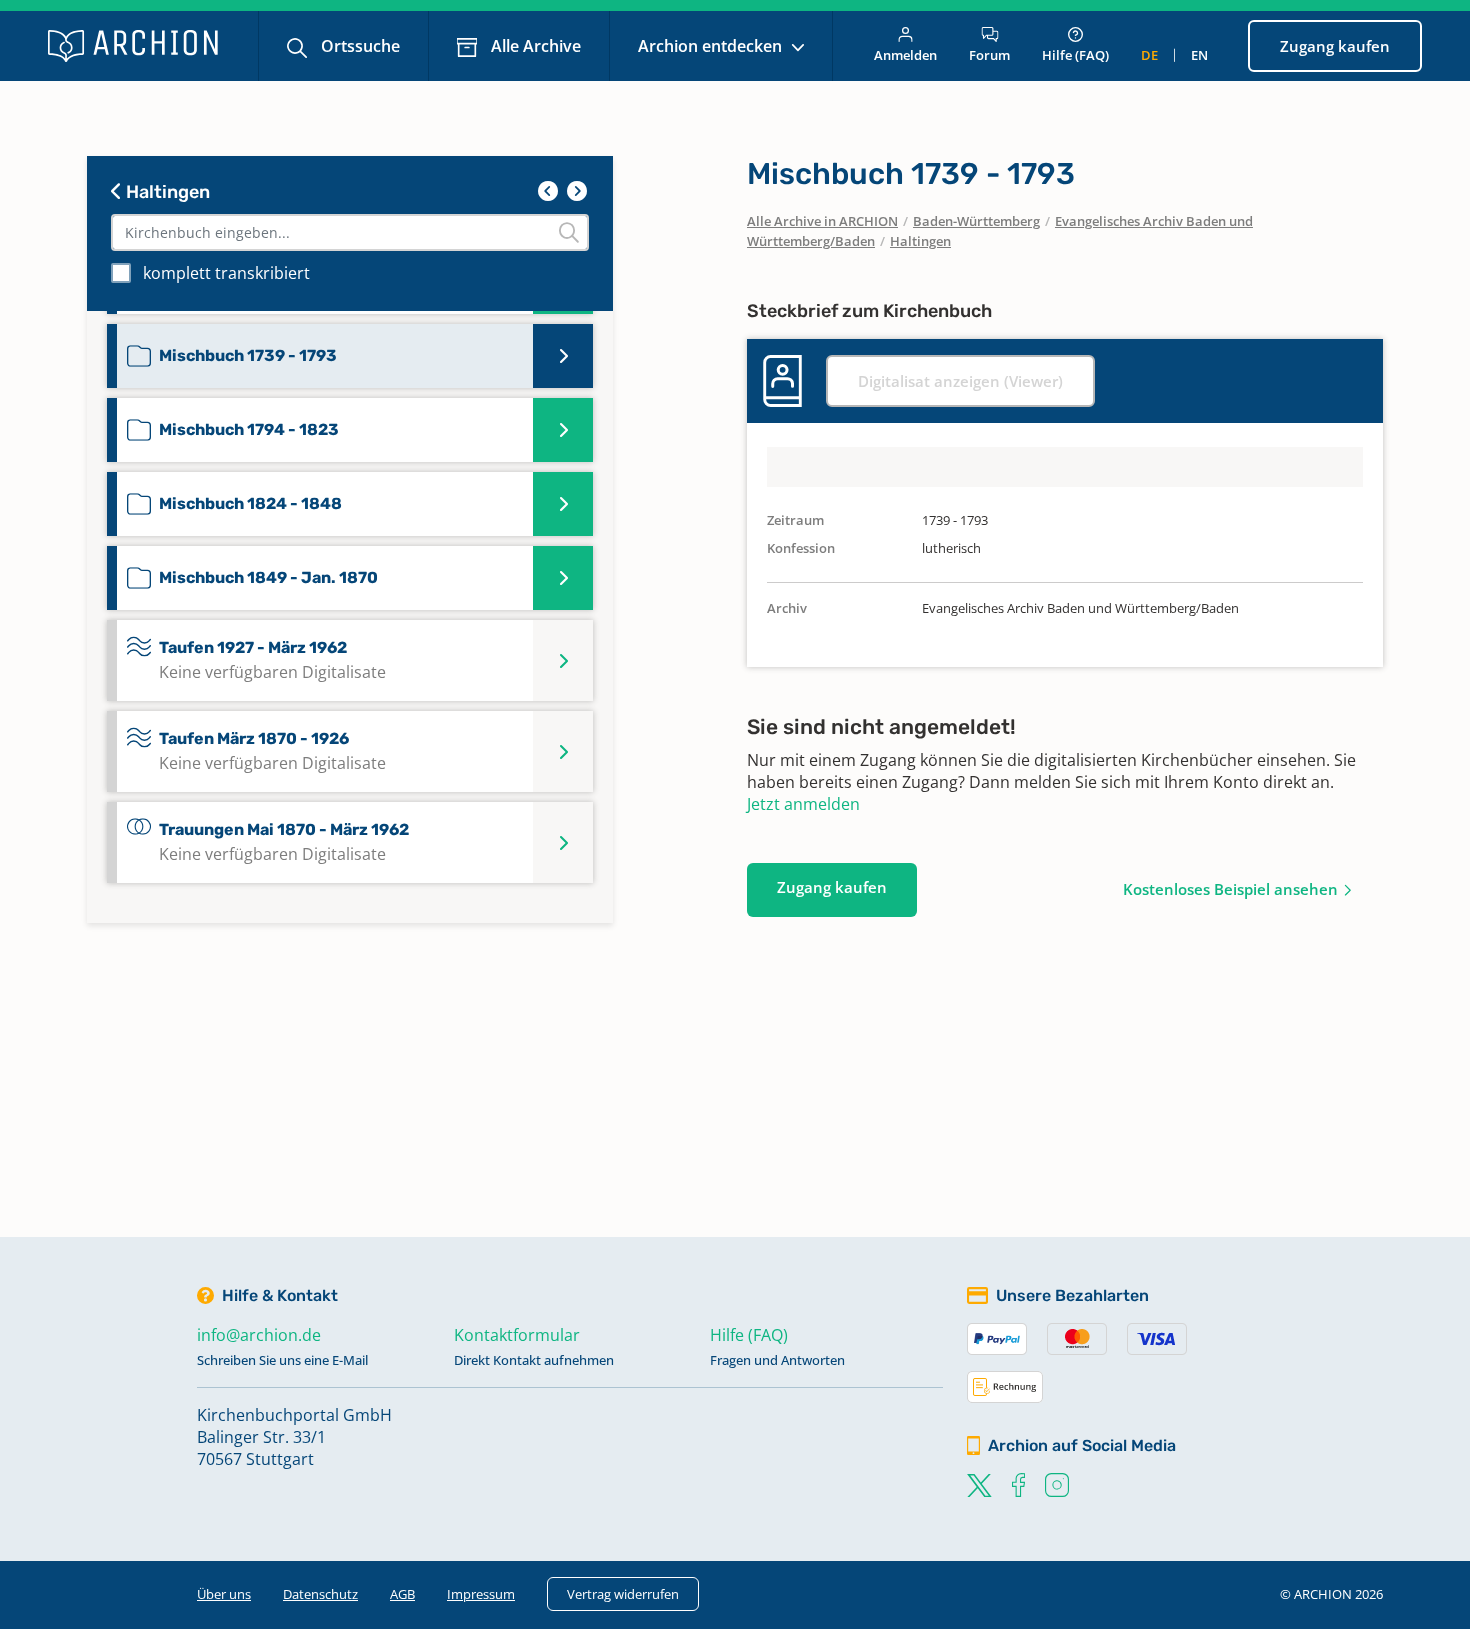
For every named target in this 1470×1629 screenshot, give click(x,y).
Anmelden (905, 55)
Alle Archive (534, 46)
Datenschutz (320, 1594)
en (1199, 55)
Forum (989, 55)
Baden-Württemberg (976, 221)
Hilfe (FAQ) (1075, 55)
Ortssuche (358, 46)
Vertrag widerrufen (623, 1594)
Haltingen (166, 192)
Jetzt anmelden (803, 804)
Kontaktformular (517, 1335)
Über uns (224, 1594)
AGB (402, 1594)
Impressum (481, 1594)
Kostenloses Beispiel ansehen (1230, 889)
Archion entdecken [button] (712, 46)
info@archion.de (259, 1335)
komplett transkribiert (226, 273)
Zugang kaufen (1335, 46)
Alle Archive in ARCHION (822, 221)
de (1149, 55)
